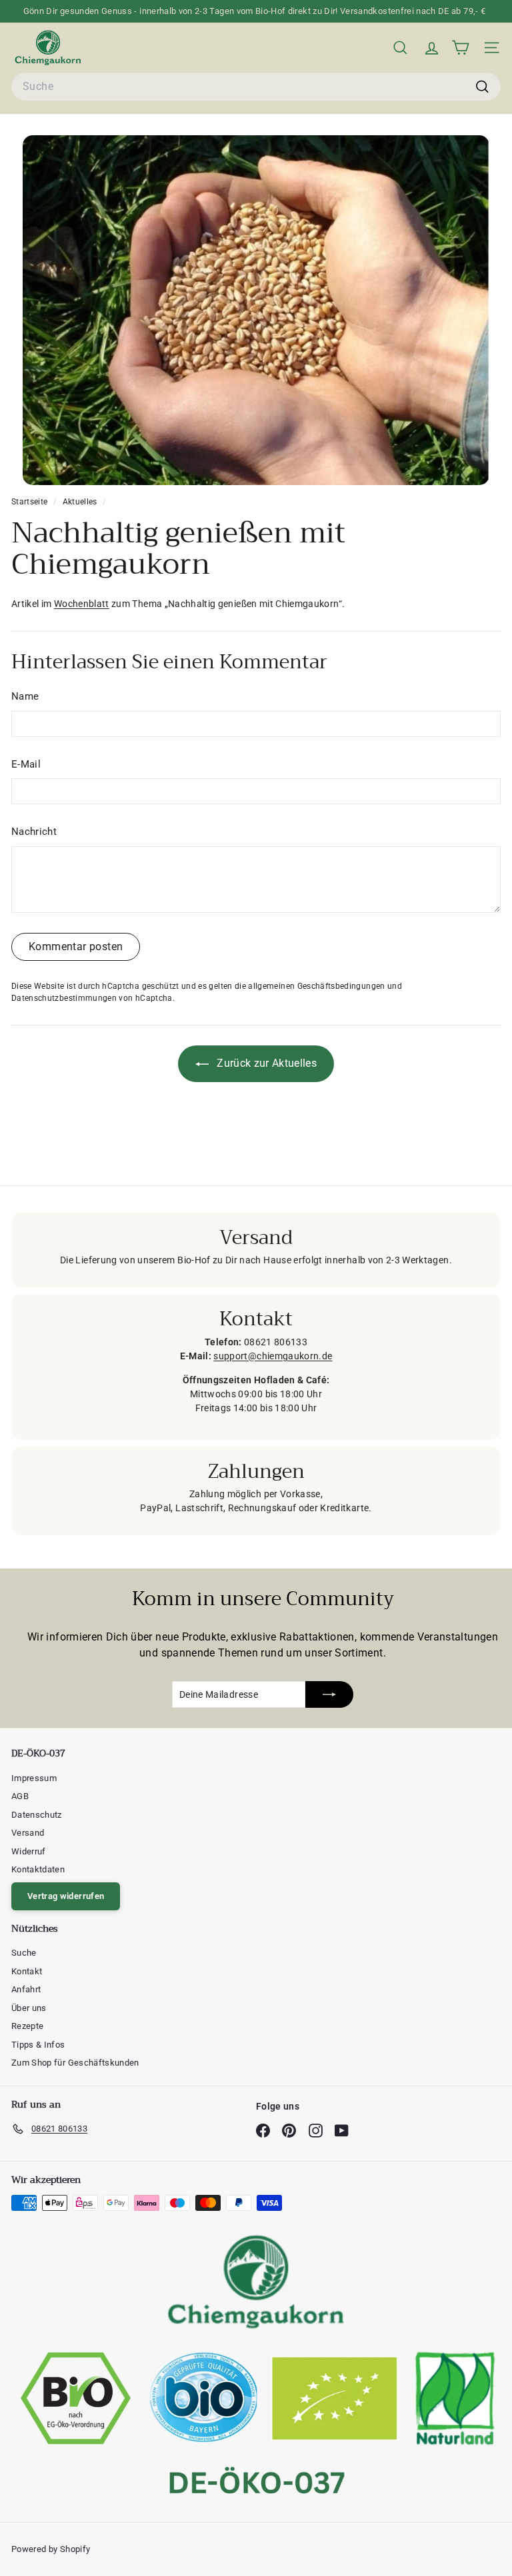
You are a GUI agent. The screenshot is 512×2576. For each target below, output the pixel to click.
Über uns (29, 2008)
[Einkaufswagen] (460, 48)
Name (25, 696)
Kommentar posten (76, 947)
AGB (20, 1796)
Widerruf (29, 1851)
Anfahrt (26, 1989)
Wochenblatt (82, 604)
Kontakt (27, 1971)
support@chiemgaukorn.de (273, 1356)
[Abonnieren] (329, 1694)
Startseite (31, 502)
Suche (24, 1953)
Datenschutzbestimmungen (64, 998)
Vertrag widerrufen (66, 1896)
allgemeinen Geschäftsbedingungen (316, 986)
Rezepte (27, 2026)
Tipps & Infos (38, 2045)
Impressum (34, 1778)
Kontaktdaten (38, 1869)
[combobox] (256, 87)
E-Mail (26, 764)
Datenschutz (37, 1815)
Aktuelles (80, 502)
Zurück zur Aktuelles (265, 1063)
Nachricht (34, 832)
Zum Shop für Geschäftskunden (75, 2063)
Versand (28, 1833)
